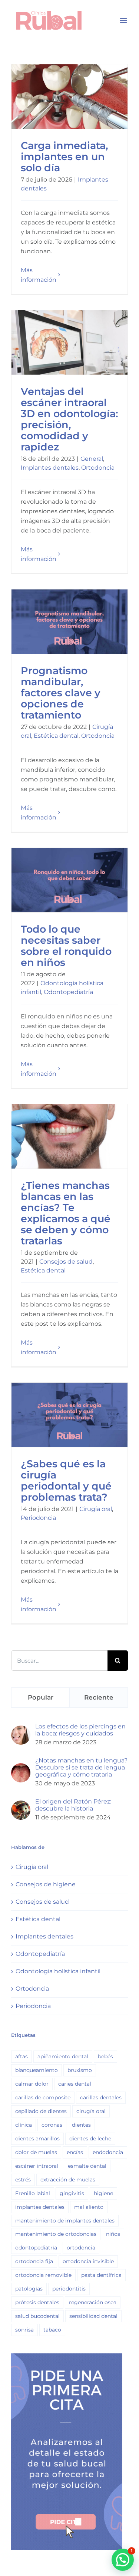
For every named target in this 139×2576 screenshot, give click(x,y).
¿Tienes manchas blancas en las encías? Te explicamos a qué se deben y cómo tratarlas (69, 1136)
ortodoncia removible (43, 2275)
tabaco (52, 2330)
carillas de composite (43, 2097)
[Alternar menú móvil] (124, 21)
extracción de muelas (68, 2180)
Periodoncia (38, 1518)
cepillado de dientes (41, 2111)
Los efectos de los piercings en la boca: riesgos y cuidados (80, 1730)
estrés (23, 2180)
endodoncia (108, 2152)
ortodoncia (81, 2248)
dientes (81, 2125)
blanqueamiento (37, 2070)
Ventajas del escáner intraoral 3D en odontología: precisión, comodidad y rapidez (69, 342)
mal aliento (89, 2207)
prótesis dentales (37, 2302)
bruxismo (80, 2070)
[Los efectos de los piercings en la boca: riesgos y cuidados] (21, 1730)
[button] (123, 2560)
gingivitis (72, 2193)
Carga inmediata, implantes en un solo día (69, 96)
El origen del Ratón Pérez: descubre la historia (73, 1805)
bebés (105, 2056)
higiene (103, 2193)
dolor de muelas (36, 2152)
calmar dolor (32, 2084)
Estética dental (56, 736)
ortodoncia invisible (88, 2261)
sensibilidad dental (93, 2316)
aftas (21, 2056)
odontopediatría (36, 2248)
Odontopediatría (68, 992)
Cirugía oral (96, 1509)
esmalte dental (87, 2166)
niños (113, 2234)
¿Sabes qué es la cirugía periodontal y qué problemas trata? (69, 1415)
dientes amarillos (37, 2139)
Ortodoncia (98, 468)
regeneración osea (93, 2302)
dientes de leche (90, 2139)
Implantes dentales (50, 468)
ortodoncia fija (34, 2261)
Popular (41, 1697)
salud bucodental (37, 2316)
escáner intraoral (37, 2166)
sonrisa (24, 2330)
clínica (24, 2125)
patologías (29, 2289)
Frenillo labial (33, 2193)
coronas (52, 2125)
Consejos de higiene (46, 1884)
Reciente (99, 1697)
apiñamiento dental (63, 2056)
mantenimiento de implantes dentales (65, 2221)
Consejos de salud (66, 1262)
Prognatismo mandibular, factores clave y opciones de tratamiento (69, 621)
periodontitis (69, 2289)
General (92, 459)
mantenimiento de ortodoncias (56, 2234)
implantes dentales (40, 2207)
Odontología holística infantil (58, 1971)
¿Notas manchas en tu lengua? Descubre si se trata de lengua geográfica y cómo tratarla (81, 1767)
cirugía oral (91, 2111)
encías (75, 2152)
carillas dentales (101, 2097)
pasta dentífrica (101, 2275)
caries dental (75, 2084)
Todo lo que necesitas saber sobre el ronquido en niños (69, 880)
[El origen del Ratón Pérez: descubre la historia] (21, 1805)
